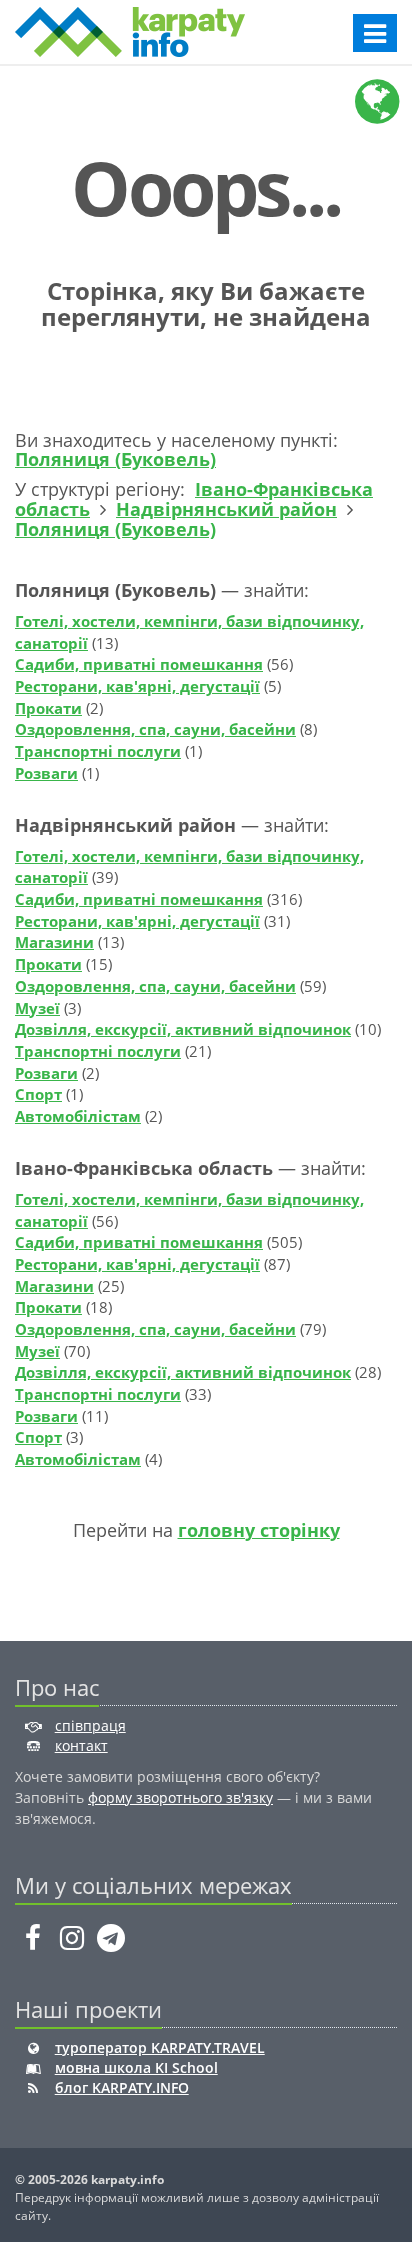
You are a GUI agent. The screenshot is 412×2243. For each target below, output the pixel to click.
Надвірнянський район (226, 509)
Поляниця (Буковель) (115, 459)
